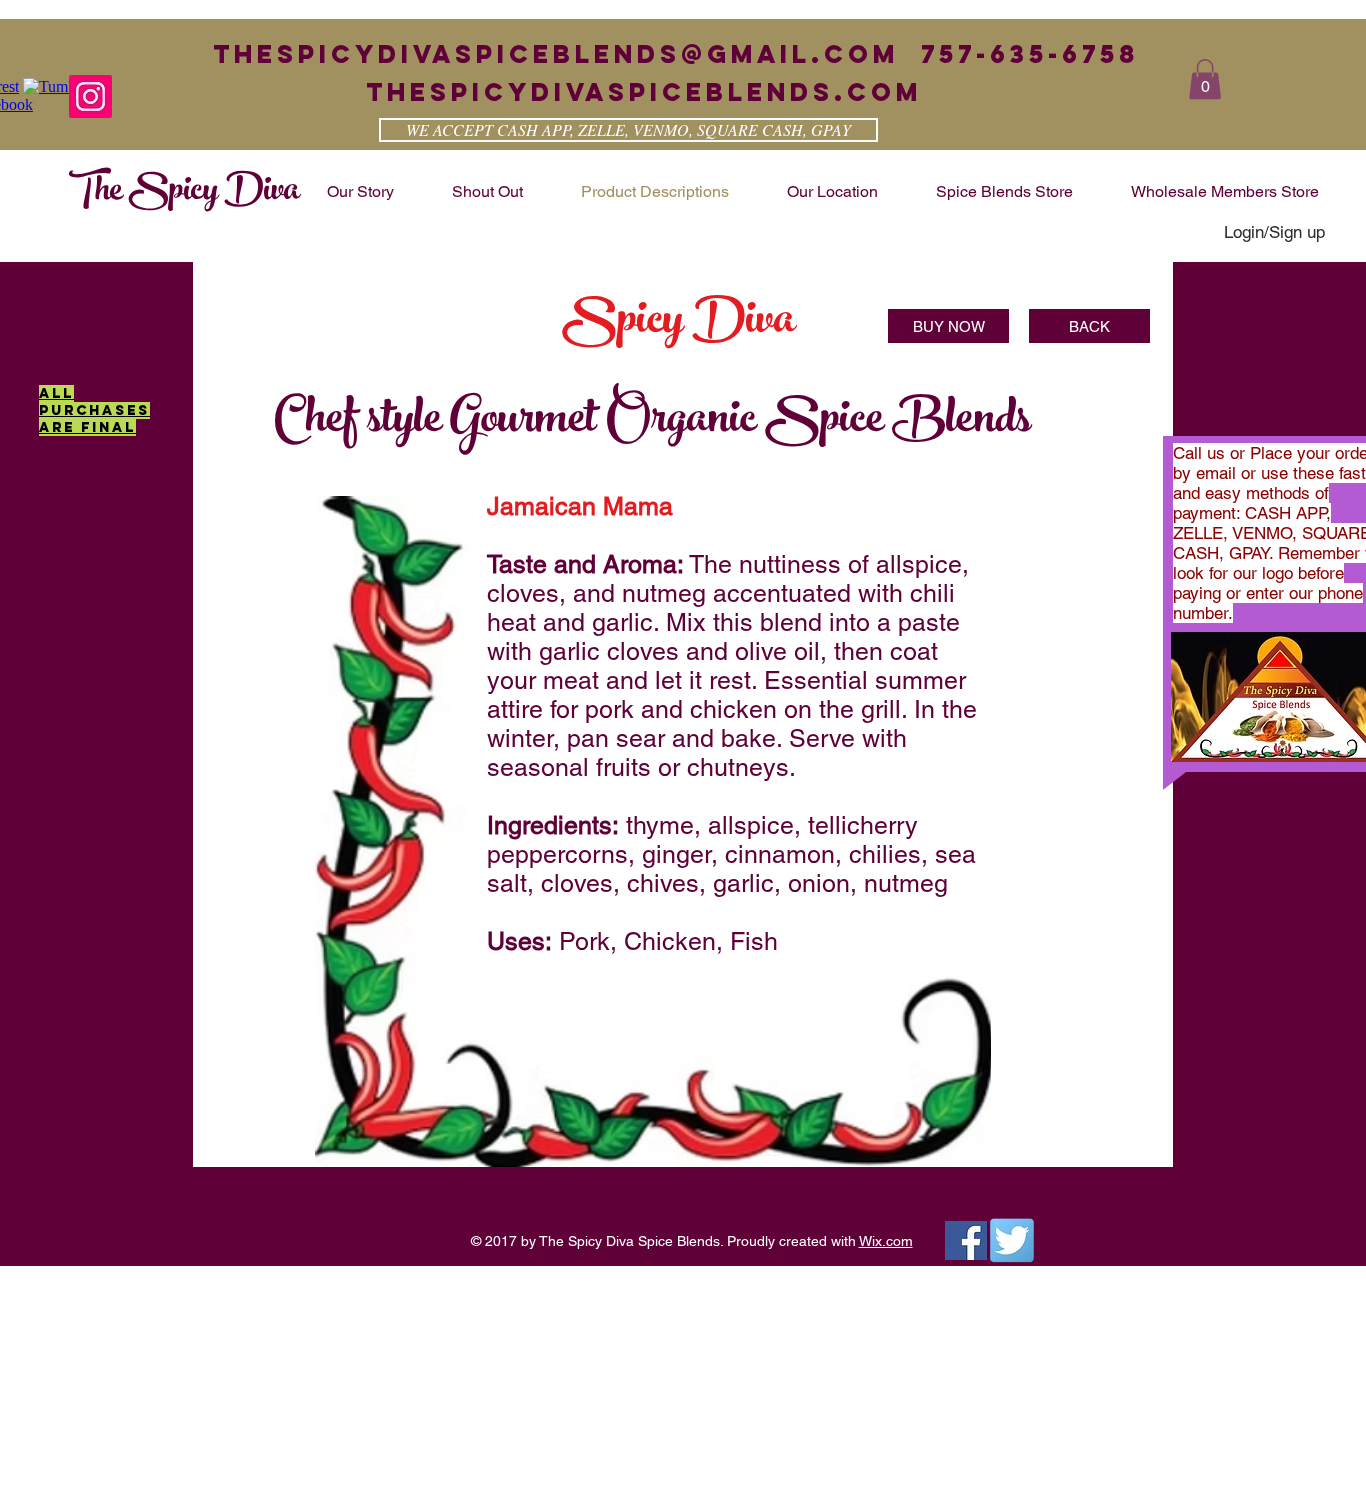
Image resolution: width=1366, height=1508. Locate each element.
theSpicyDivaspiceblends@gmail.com (556, 54)
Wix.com (886, 1241)
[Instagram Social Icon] (90, 96)
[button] (1205, 79)
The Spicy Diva (184, 193)
